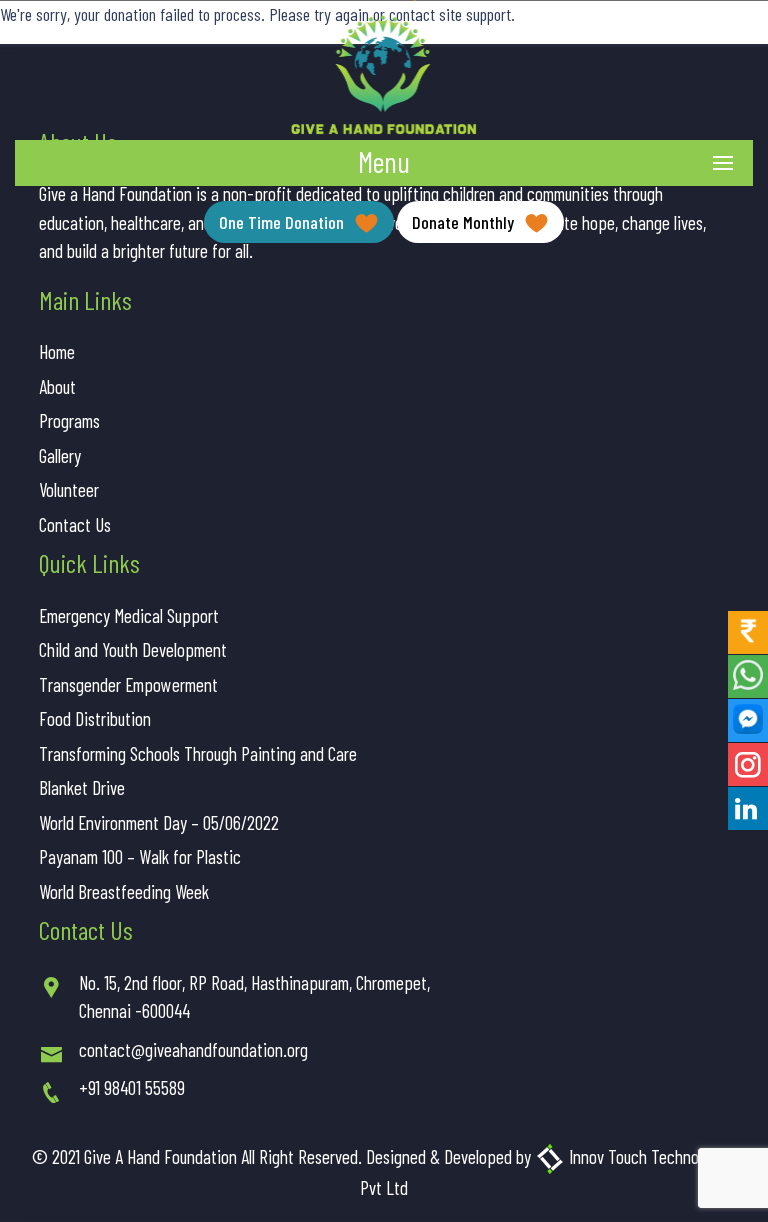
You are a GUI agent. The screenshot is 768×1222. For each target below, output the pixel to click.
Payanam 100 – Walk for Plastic (140, 856)
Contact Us (75, 524)
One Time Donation (283, 222)
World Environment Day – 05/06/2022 (159, 822)
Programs (69, 420)
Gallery (60, 455)
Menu (384, 161)
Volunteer (69, 489)
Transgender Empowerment (128, 684)
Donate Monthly (465, 222)
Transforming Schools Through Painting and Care (198, 753)
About (57, 386)
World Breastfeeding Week (124, 891)
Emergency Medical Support (129, 615)
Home (57, 351)
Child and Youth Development (133, 649)
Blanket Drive (82, 787)
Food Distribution (95, 718)
